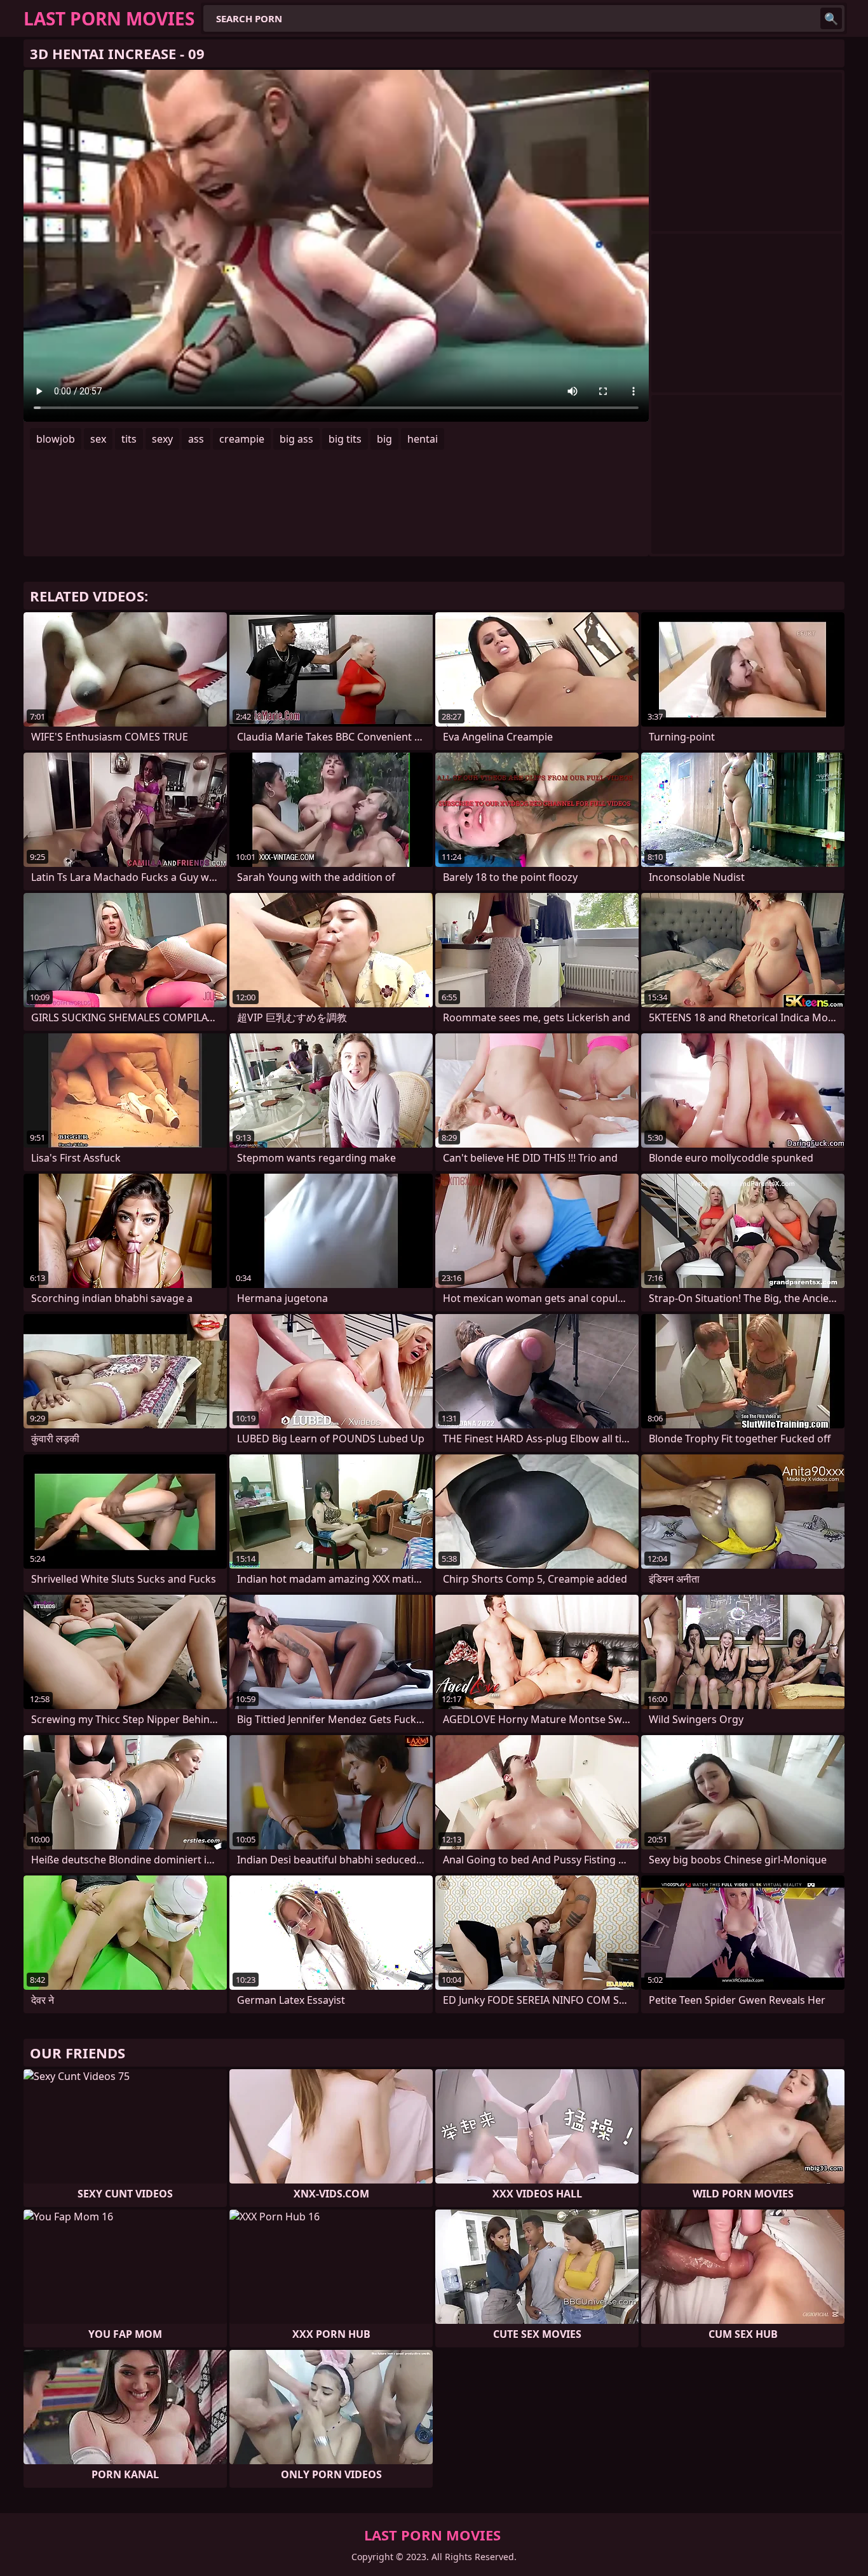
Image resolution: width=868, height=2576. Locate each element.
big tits (345, 439)
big (384, 439)
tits (129, 439)
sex (98, 439)
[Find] (831, 18)
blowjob (56, 439)
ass (196, 439)
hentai (423, 439)
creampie (242, 439)
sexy (162, 439)
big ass (296, 439)
